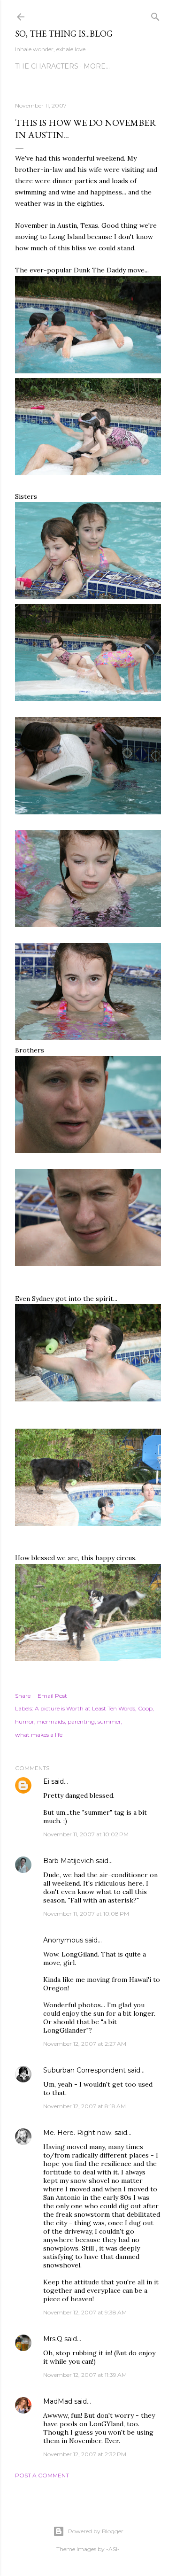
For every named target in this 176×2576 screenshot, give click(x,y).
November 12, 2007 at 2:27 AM (85, 2044)
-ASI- (113, 2549)
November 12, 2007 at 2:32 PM (85, 2454)
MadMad (58, 2401)
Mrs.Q (53, 2339)
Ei (46, 1781)
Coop (145, 1708)
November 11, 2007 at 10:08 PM (86, 1914)
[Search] (155, 15)
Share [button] (23, 1696)
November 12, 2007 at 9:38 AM (85, 2312)
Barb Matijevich (69, 1861)
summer (109, 1721)
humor (25, 1721)
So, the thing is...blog (64, 34)
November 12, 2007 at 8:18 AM (84, 2106)
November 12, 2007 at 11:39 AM (85, 2375)
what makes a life (39, 1735)
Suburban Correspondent (84, 2070)
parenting (81, 1721)
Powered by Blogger (96, 2531)
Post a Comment (42, 2475)
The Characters (47, 66)
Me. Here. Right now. (78, 2133)
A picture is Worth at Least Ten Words (85, 1708)
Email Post (52, 1696)
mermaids (51, 1721)
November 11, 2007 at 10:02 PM (86, 1834)
